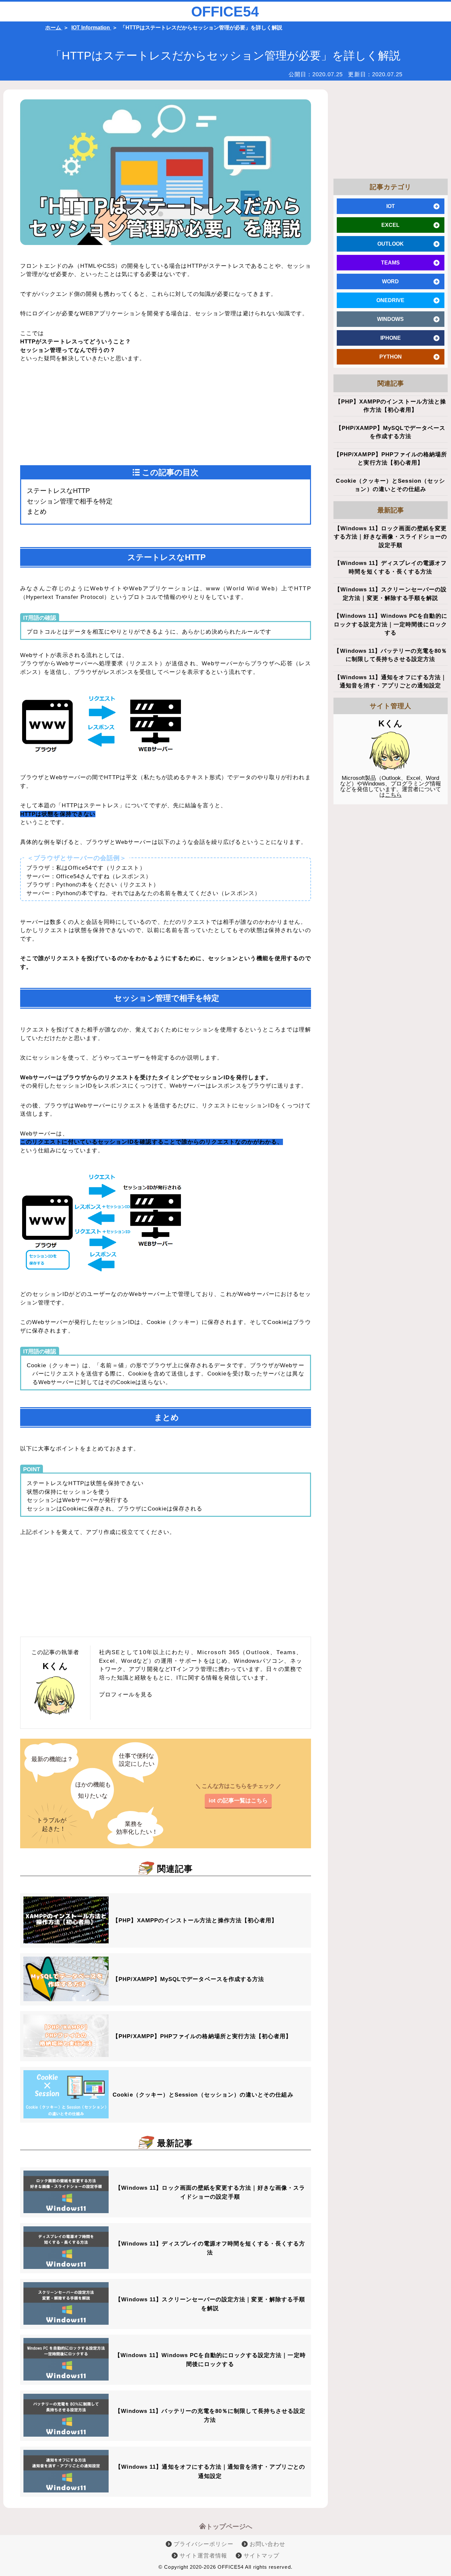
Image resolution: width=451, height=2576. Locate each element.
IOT (391, 206)
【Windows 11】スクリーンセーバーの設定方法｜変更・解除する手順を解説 (210, 2304)
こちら (393, 795)
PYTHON (391, 357)
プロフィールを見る (126, 1695)
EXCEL (390, 225)
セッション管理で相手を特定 (70, 501)
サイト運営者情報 (203, 2556)
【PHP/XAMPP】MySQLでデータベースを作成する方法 (188, 1979)
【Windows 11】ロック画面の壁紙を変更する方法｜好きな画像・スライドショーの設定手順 (210, 2192)
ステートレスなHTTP (58, 491)
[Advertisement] (93, 415)
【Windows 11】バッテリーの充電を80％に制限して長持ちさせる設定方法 (210, 2416)
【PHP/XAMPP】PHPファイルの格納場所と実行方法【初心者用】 (202, 2036)
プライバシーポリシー (203, 2544)
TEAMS (390, 263)
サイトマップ (260, 2556)
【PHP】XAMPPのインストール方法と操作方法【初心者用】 (195, 1920)
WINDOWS (390, 319)
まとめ (37, 511)
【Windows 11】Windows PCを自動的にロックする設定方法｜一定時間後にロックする (210, 2360)
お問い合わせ (266, 2544)
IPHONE (391, 338)
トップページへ (229, 2526)
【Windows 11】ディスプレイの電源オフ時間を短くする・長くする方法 (210, 2248)
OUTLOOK (391, 244)
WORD (390, 281)
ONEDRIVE (390, 300)
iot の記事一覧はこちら (238, 1801)
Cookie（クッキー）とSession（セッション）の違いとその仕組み (203, 2095)
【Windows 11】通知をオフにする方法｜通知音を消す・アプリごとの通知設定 (210, 2471)
